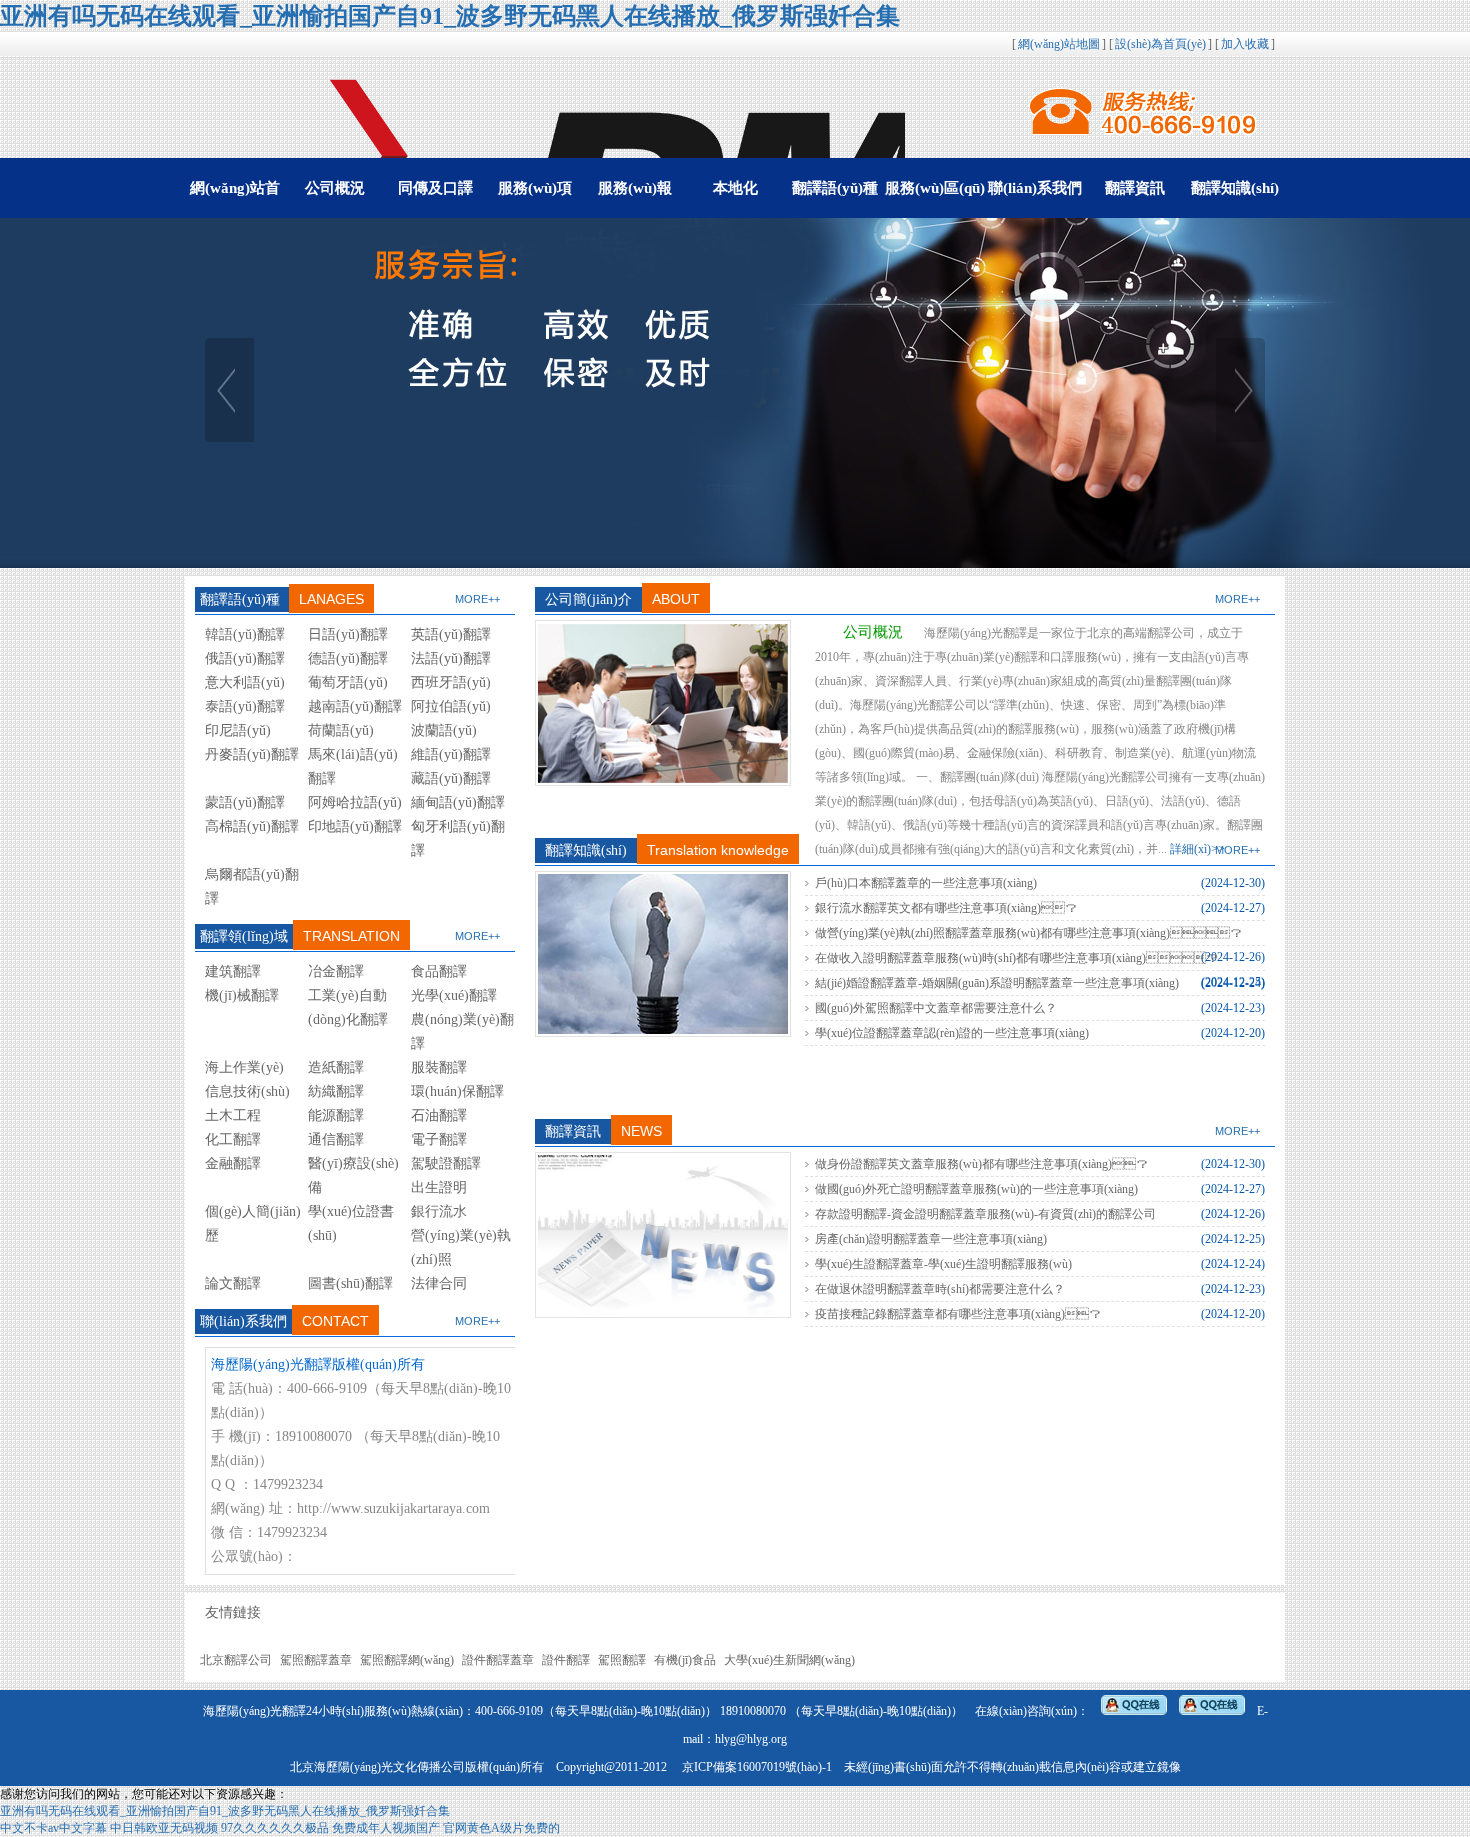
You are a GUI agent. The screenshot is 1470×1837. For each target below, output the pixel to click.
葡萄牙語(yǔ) (348, 682)
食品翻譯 (439, 971)
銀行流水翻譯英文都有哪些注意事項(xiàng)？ (946, 908)
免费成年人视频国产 (386, 1828)
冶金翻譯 (336, 971)
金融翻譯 (233, 1163)
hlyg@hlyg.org (751, 1739)
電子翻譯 (439, 1139)
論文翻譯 (233, 1283)
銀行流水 (439, 1211)
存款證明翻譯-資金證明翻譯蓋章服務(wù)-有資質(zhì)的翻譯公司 (985, 1214)
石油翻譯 (439, 1115)
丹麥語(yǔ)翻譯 (252, 754)
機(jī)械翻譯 (242, 995)
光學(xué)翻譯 (454, 995)
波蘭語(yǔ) (444, 730)
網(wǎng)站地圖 (1059, 44)
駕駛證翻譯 (446, 1163)
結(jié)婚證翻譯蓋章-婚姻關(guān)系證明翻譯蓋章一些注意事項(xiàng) (997, 983)
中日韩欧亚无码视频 (164, 1828)
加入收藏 (1245, 44)
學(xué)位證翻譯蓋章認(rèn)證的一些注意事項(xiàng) (952, 1033)
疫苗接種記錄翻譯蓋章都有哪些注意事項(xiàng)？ (958, 1314)
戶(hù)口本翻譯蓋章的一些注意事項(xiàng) (926, 883)
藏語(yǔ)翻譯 (451, 778)
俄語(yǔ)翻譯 (245, 658)
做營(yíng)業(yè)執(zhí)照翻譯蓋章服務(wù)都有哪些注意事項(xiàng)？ (1028, 933)
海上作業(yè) (244, 1067)
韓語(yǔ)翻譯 (245, 634)
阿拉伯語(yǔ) (451, 706)
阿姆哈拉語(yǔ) (355, 802)
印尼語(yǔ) (238, 730)
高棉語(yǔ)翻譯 (252, 826)
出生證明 (439, 1187)
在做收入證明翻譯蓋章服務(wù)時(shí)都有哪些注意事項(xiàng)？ (1016, 958)
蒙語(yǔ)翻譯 (245, 802)
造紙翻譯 (336, 1067)
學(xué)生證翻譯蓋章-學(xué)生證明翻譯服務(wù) (943, 1264)
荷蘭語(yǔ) (341, 730)
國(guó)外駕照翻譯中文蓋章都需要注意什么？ (936, 1008)
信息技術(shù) (247, 1091)
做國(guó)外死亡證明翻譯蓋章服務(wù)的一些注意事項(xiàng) (976, 1189)
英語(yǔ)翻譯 (451, 634)
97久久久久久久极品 (275, 1828)
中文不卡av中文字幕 (53, 1828)
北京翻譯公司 (236, 1660)
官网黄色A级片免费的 (501, 1828)
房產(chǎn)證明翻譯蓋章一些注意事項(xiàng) (931, 1239)
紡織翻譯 (336, 1091)
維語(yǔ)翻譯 (451, 754)
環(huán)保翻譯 (457, 1091)
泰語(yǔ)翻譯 (245, 706)
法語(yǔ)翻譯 (451, 658)
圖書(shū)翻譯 (350, 1283)
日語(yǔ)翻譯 (348, 634)
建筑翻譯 (233, 971)
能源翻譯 (336, 1115)
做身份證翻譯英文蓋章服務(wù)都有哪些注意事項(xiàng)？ (981, 1164)
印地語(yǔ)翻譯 (355, 826)
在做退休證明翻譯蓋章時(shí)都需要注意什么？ (940, 1289)
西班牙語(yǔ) (451, 682)
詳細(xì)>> (1197, 849)
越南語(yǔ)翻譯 (355, 706)
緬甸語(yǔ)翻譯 (458, 802)
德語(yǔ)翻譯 (348, 658)
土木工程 (233, 1115)
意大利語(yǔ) (245, 682)
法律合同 (439, 1283)
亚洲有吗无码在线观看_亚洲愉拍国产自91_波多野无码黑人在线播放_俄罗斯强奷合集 (450, 16)
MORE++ (477, 599)
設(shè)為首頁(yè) (1160, 44)
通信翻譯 (336, 1139)
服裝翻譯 (439, 1067)
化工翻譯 (233, 1139)
